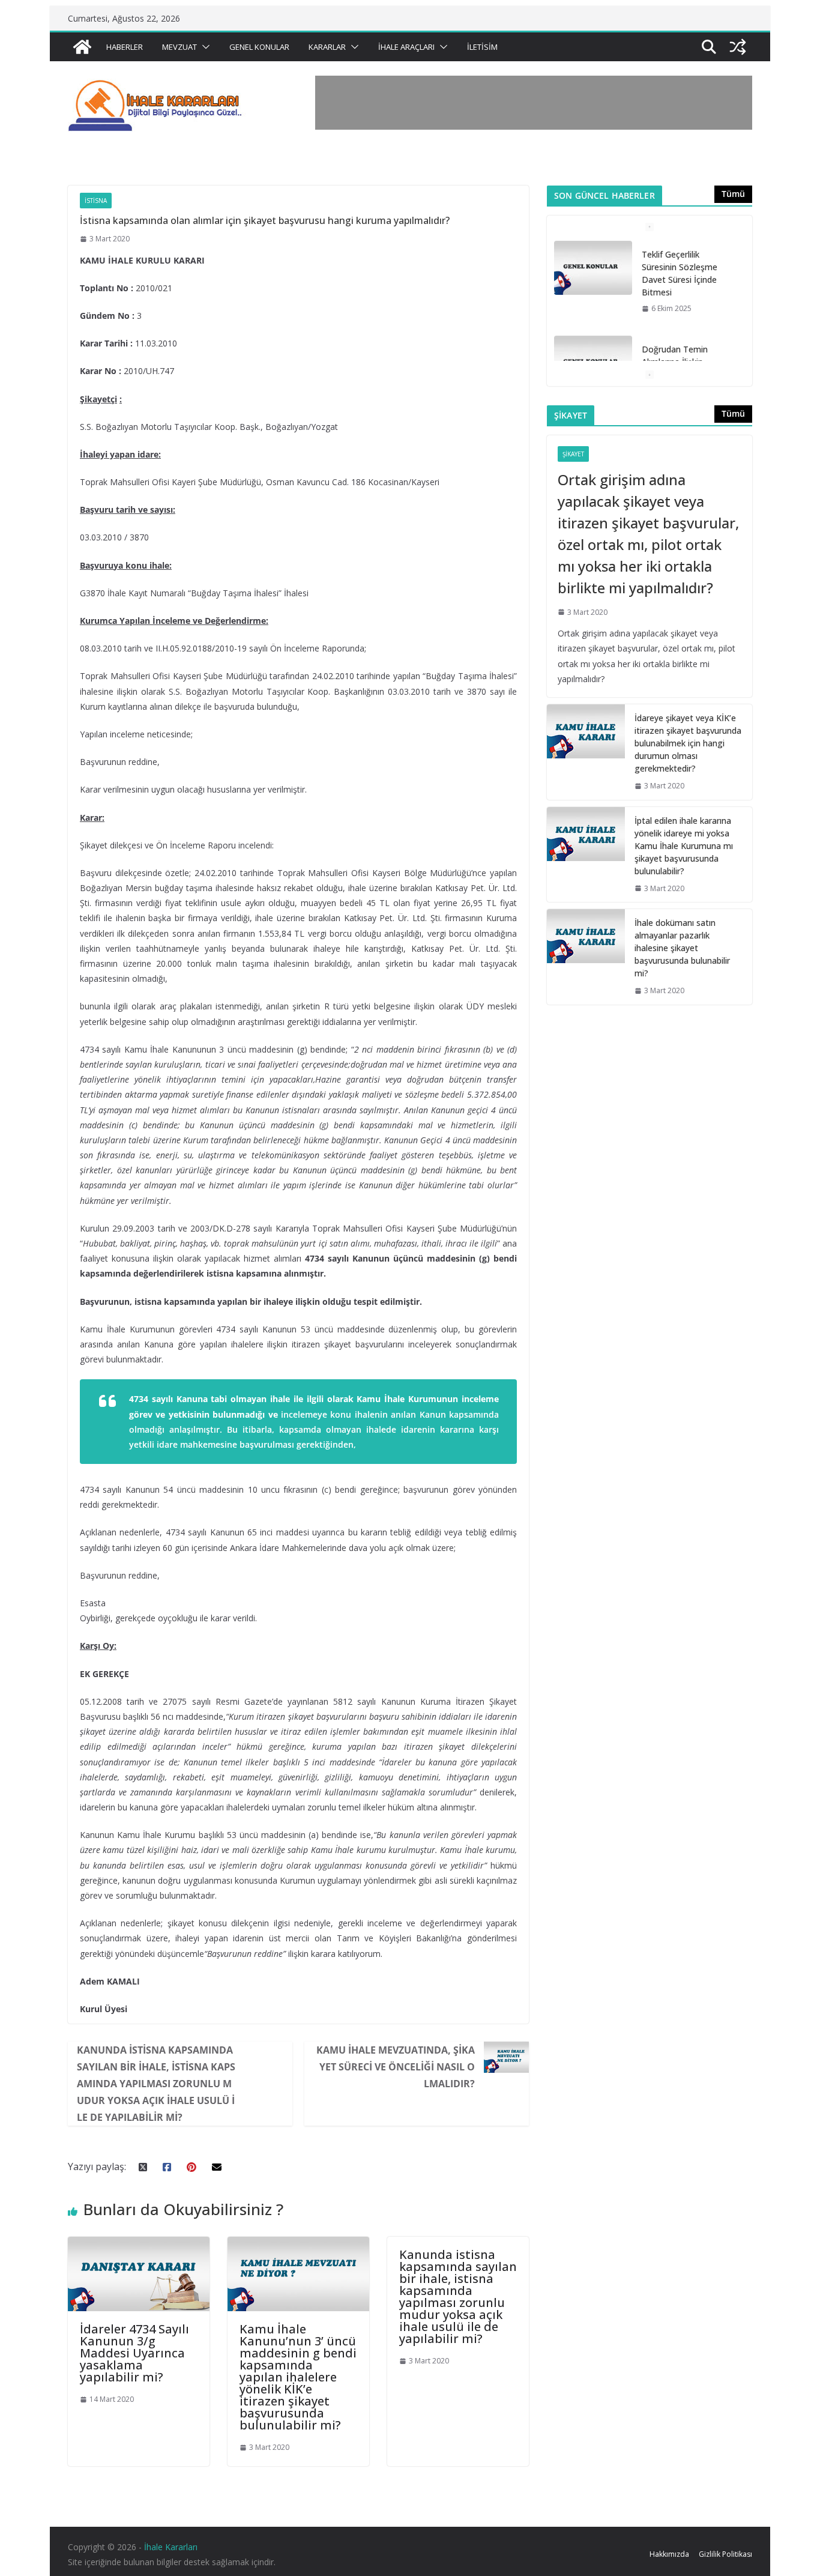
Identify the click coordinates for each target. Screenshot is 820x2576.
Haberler (125, 47)
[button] (203, 47)
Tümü (733, 194)
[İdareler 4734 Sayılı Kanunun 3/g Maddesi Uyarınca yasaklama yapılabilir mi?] (139, 2245)
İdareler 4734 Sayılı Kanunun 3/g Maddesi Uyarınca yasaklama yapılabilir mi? (134, 2353)
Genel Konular (259, 47)
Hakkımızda (669, 2554)
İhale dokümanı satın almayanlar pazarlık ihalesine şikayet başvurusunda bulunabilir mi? (682, 948)
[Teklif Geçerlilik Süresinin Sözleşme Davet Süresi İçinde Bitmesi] (593, 268)
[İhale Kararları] (82, 47)
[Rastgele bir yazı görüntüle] (738, 47)
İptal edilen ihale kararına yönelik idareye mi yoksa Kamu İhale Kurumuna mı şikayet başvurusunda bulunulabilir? (684, 846)
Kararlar (327, 47)
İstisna (96, 201)
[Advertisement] (534, 103)
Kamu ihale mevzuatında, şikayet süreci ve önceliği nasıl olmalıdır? (396, 2067)
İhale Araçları (406, 47)
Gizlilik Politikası (725, 2554)
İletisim (482, 47)
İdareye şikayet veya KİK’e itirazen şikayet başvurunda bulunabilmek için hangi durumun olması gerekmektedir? (688, 743)
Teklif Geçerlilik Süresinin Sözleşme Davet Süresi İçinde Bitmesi (680, 273)
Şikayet (573, 454)
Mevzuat (179, 47)
